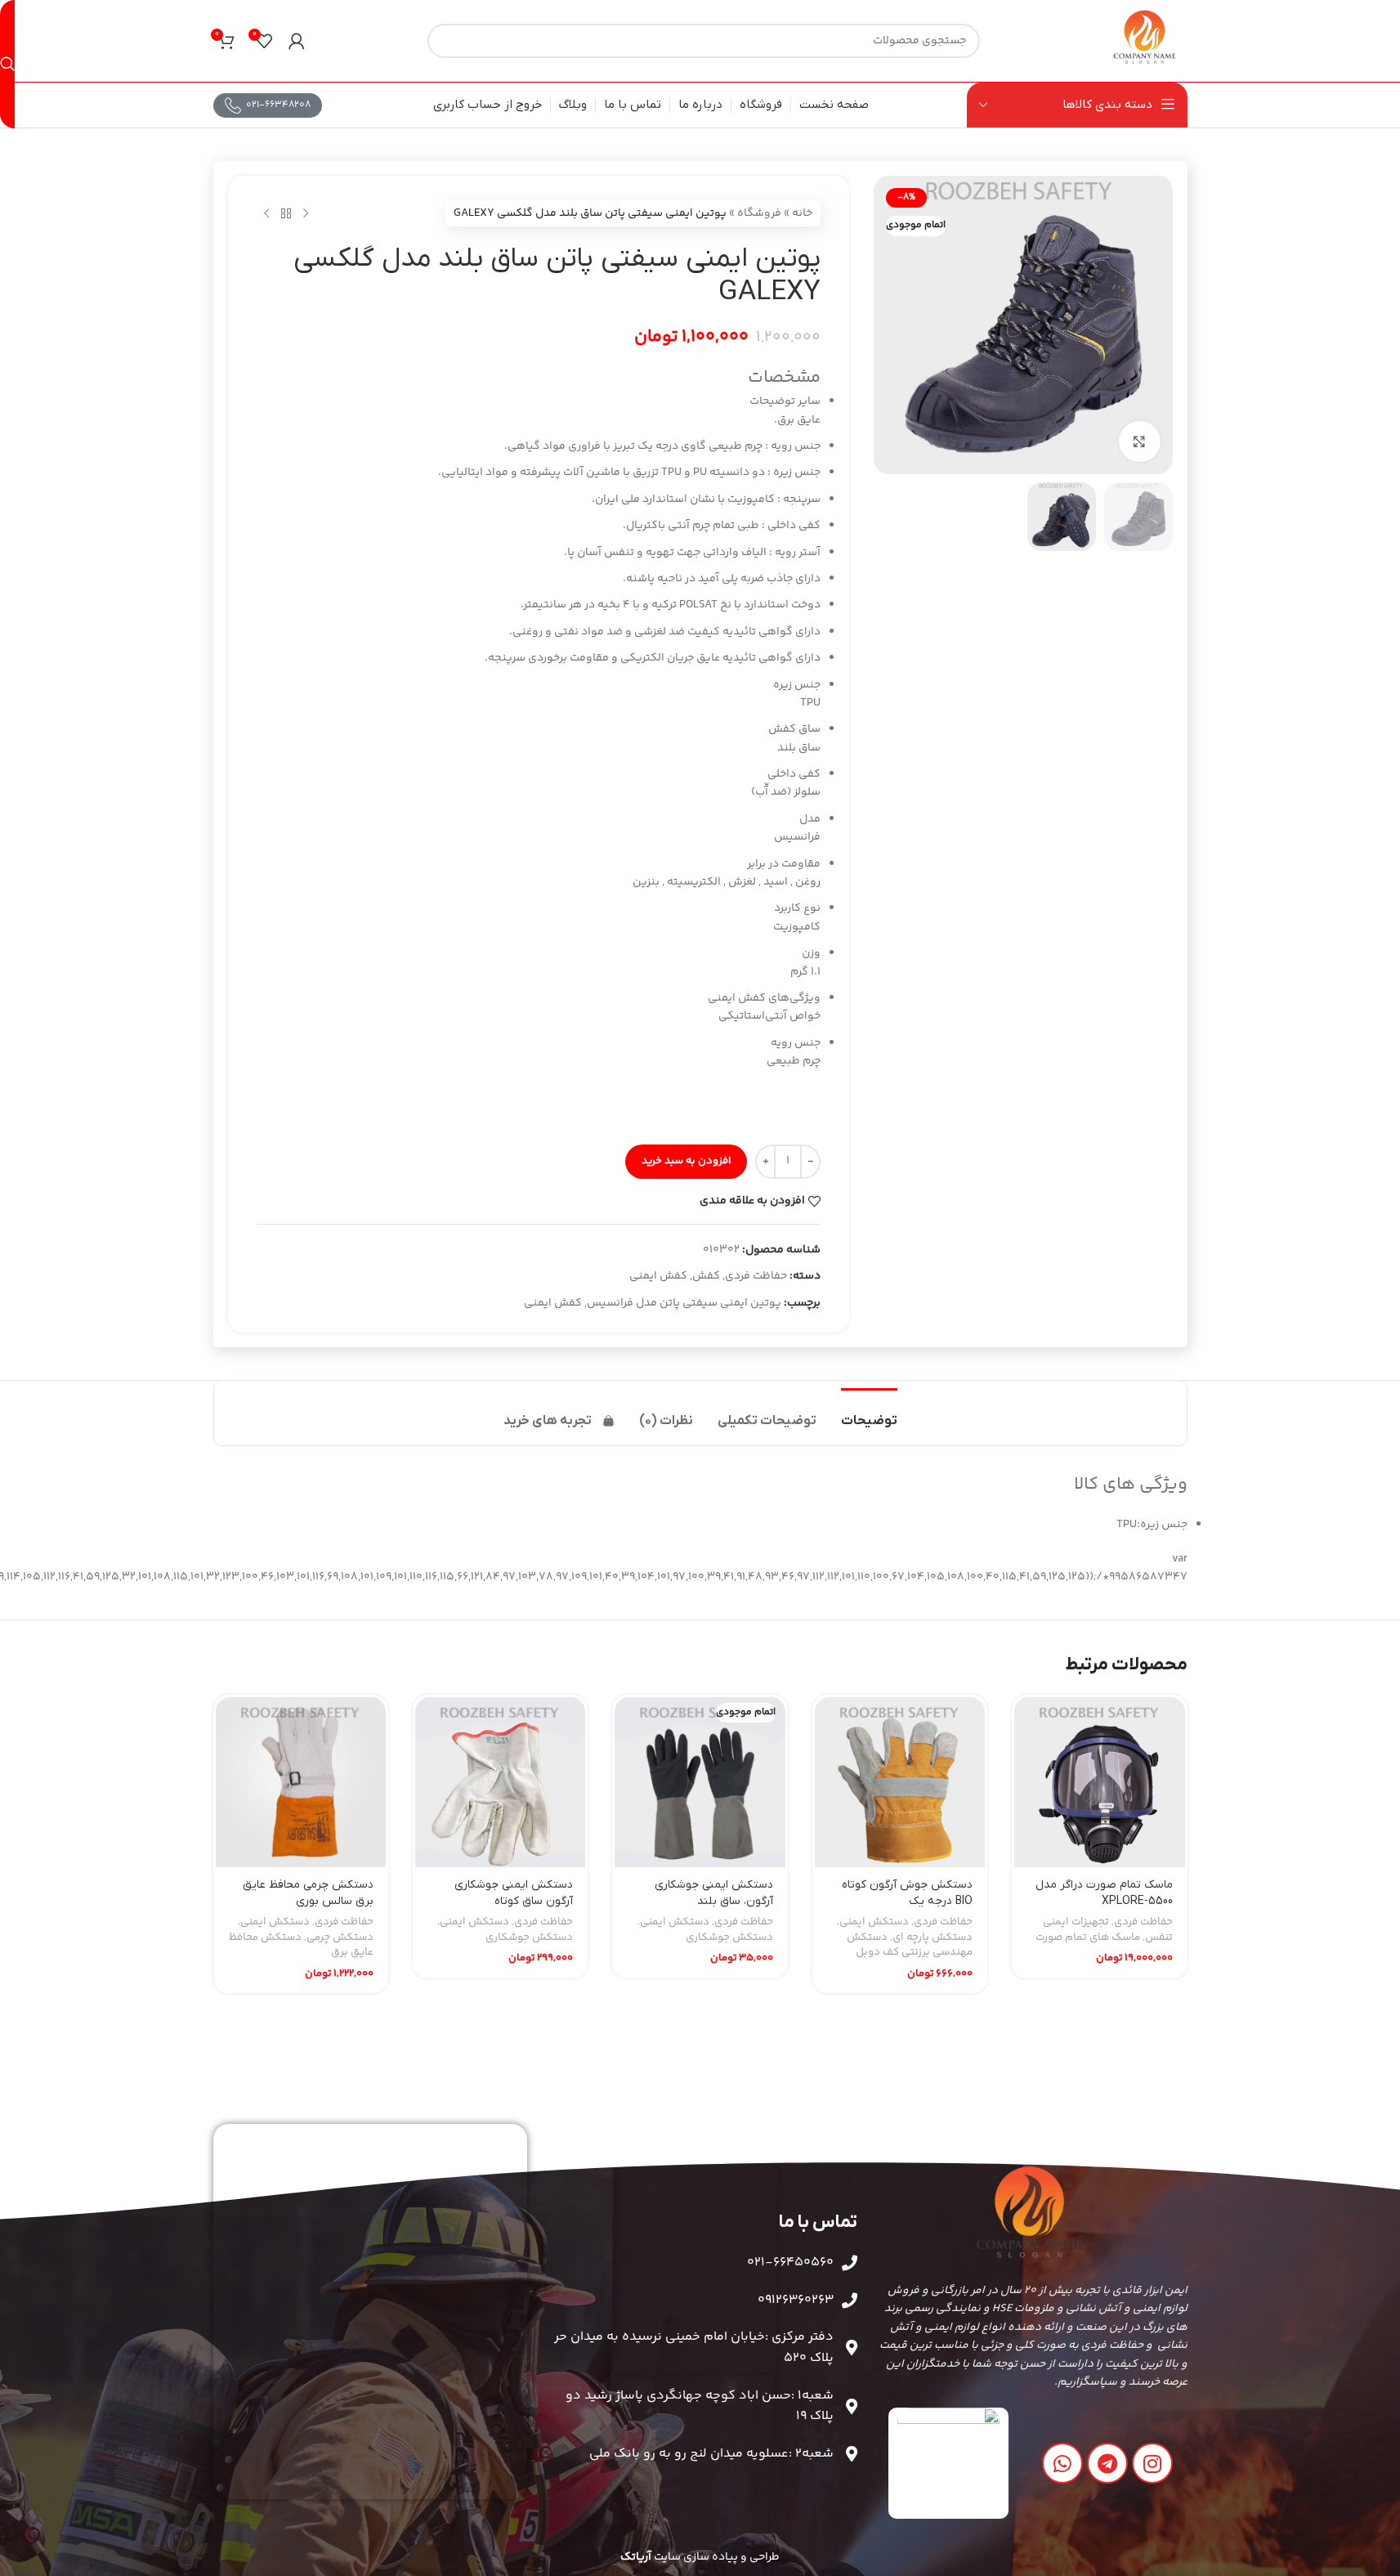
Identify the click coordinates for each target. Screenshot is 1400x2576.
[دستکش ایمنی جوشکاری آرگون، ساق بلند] (700, 1782)
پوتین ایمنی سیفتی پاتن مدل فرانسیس (684, 1303)
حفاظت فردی (756, 1276)
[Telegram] (1107, 2463)
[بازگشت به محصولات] (286, 213)
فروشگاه (759, 213)
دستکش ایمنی (874, 1922)
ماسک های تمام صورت (1088, 1938)
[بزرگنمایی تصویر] (1139, 441)
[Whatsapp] (1062, 2463)
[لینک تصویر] (948, 2464)
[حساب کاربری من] (297, 41)
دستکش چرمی (340, 1938)
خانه (802, 213)
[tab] (869, 1413)
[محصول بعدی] (266, 213)
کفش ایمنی (658, 1276)
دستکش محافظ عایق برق (301, 1945)
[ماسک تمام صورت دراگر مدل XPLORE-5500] (1099, 1782)
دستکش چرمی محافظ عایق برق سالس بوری (308, 1893)
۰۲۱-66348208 (278, 105)
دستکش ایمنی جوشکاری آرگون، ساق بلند (714, 1893)
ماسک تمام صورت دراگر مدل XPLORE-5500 (1104, 1893)
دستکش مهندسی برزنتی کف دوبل (910, 1945)
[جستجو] (7, 64)
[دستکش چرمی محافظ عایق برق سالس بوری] (301, 1782)
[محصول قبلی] (306, 213)
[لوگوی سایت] (1145, 41)
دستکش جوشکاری (729, 1938)
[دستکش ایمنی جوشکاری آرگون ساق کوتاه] (500, 1782)
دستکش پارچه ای (933, 1938)
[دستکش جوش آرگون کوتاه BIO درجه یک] (900, 1782)
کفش (706, 1276)
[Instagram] (1152, 2463)
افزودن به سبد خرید (686, 1161)
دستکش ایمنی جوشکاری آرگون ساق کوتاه (514, 1893)
